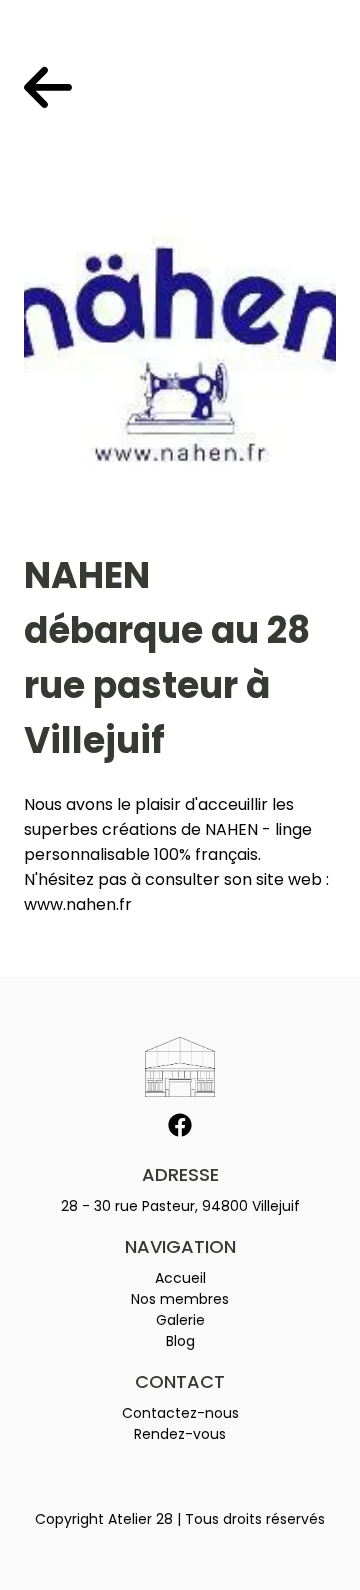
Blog (180, 1341)
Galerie (180, 1320)
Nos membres (180, 1299)
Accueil (180, 1278)
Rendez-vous (180, 1434)
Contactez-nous (180, 1413)
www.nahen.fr (78, 904)
